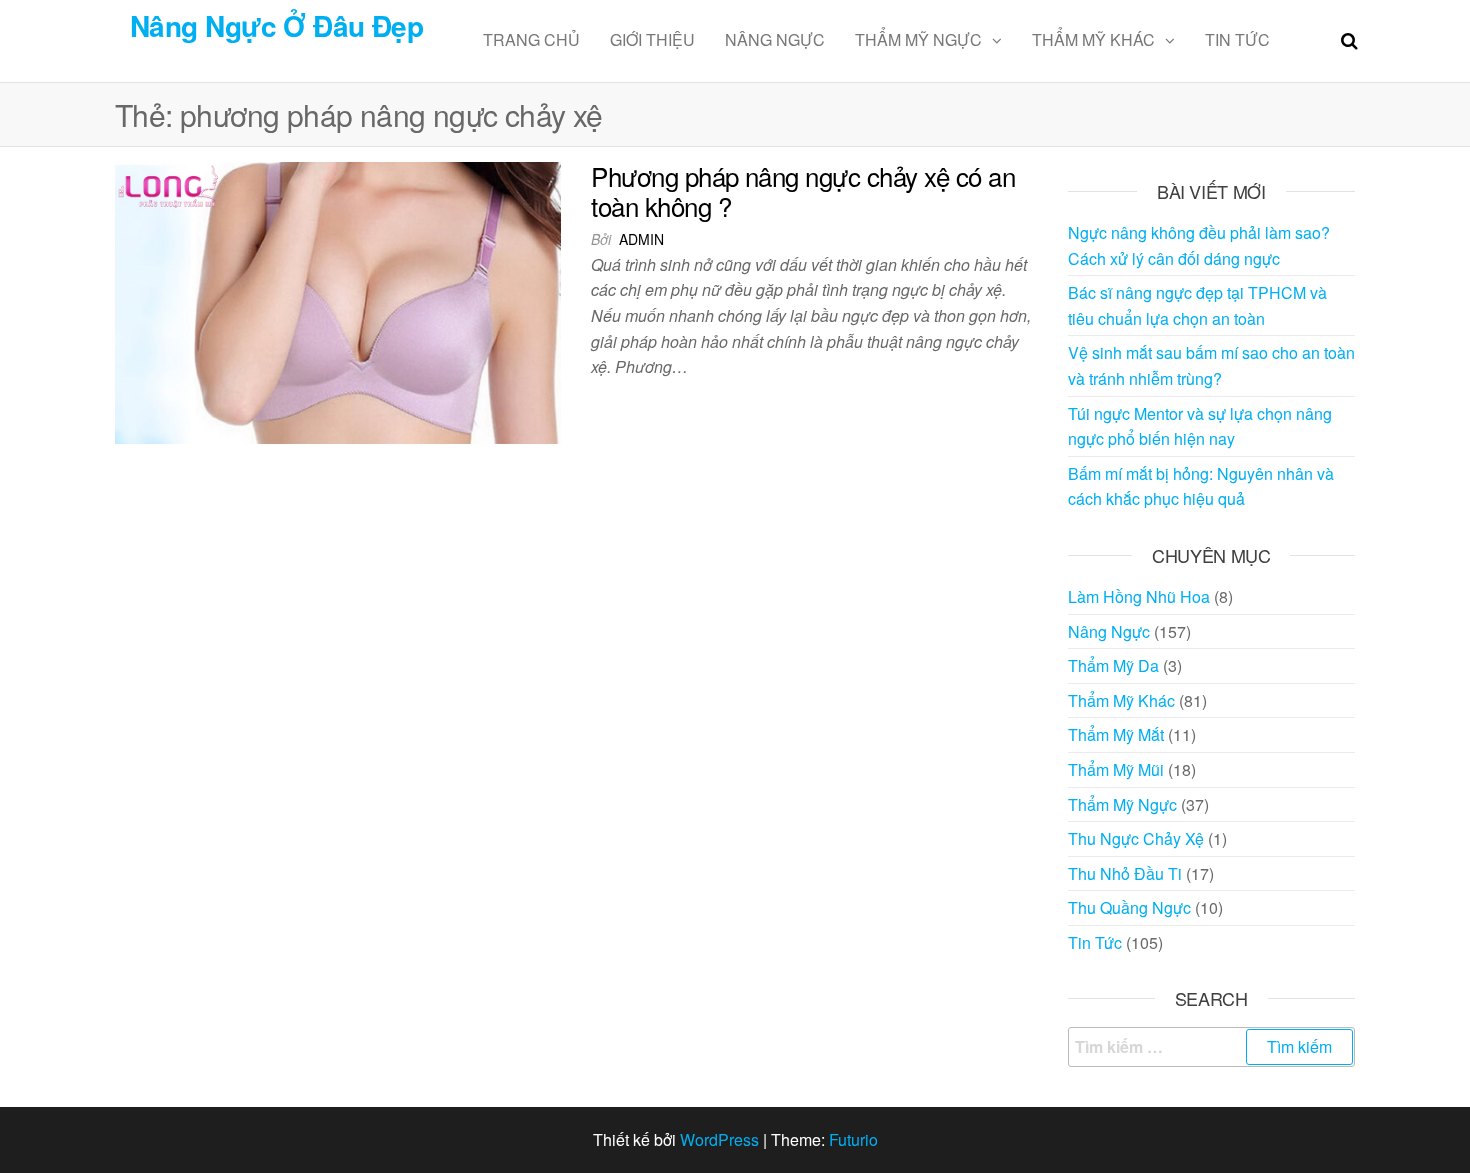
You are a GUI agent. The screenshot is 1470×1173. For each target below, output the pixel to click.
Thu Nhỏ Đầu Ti (1125, 873)
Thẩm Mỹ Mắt (1116, 734)
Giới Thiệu (652, 39)
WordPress (719, 1139)
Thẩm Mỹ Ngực (918, 39)
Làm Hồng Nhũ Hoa (1139, 596)
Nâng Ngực (775, 39)
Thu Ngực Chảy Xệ (1136, 838)
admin (641, 239)
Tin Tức (1237, 39)
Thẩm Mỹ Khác (1093, 39)
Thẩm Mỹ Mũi (1116, 769)
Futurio (853, 1139)
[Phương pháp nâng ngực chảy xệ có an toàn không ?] (338, 300)
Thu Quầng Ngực (1129, 907)
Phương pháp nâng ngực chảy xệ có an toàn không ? (803, 190)
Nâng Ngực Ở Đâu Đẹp (276, 25)
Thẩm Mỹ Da (1113, 665)
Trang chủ (531, 39)
